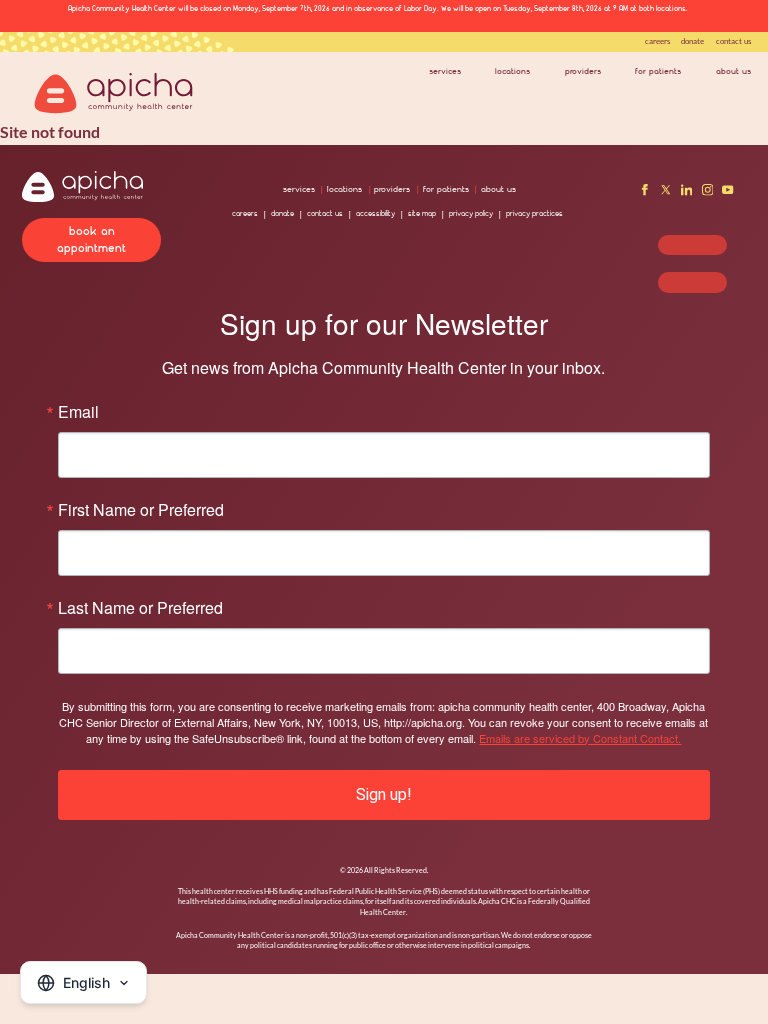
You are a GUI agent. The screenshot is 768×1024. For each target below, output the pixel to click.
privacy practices (534, 213)
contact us (733, 41)
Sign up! (384, 794)
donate (692, 41)
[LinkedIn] (687, 193)
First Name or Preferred (141, 510)
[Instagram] (708, 193)
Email (78, 412)
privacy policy (471, 213)
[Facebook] (645, 193)
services (445, 71)
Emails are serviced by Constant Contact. (580, 738)
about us (733, 71)
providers (583, 71)
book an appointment (91, 239)
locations (512, 71)
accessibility (375, 213)
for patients (658, 71)
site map (422, 213)
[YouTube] (728, 193)
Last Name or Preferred (140, 608)
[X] (666, 193)
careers (657, 41)
